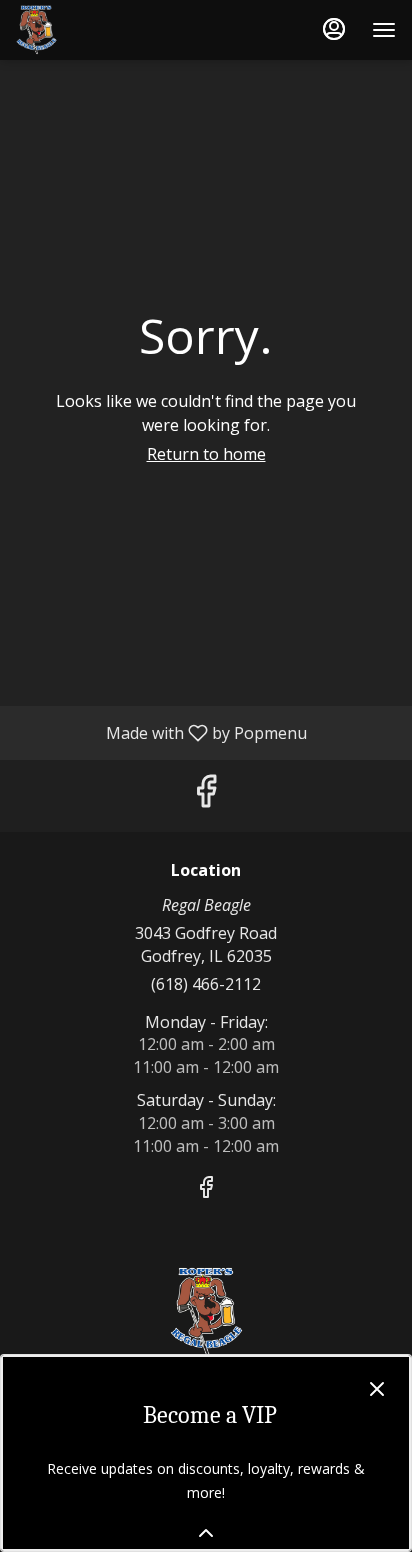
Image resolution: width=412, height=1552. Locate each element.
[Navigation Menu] (384, 30)
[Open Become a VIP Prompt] (206, 1533)
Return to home (206, 454)
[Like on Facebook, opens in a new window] (206, 795)
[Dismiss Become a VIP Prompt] (377, 1389)
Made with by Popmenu (161, 732)
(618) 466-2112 (206, 984)
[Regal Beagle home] (106, 30)
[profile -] (334, 29)
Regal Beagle (206, 1312)
